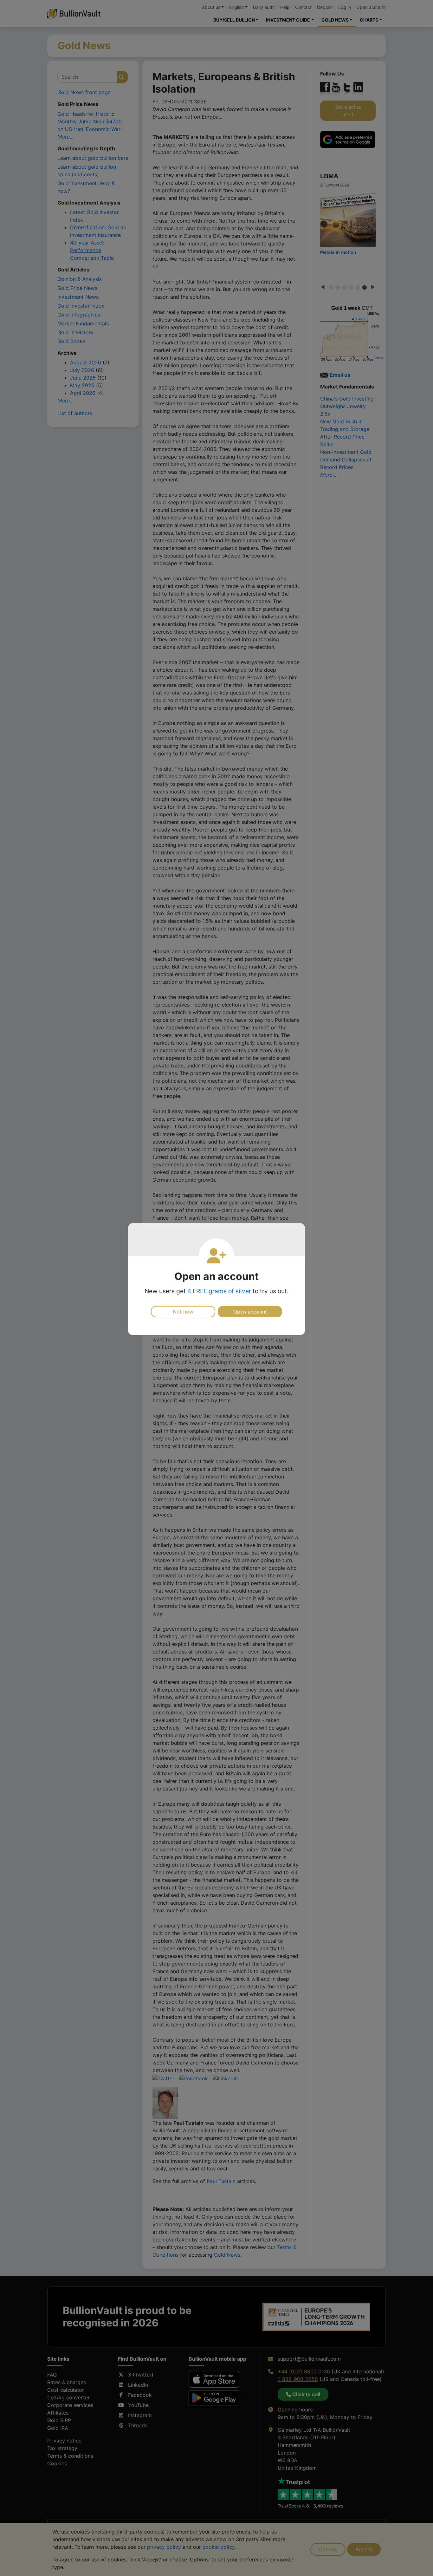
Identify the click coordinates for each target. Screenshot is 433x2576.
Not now (183, 1312)
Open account (250, 1312)
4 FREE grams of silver (219, 1291)
